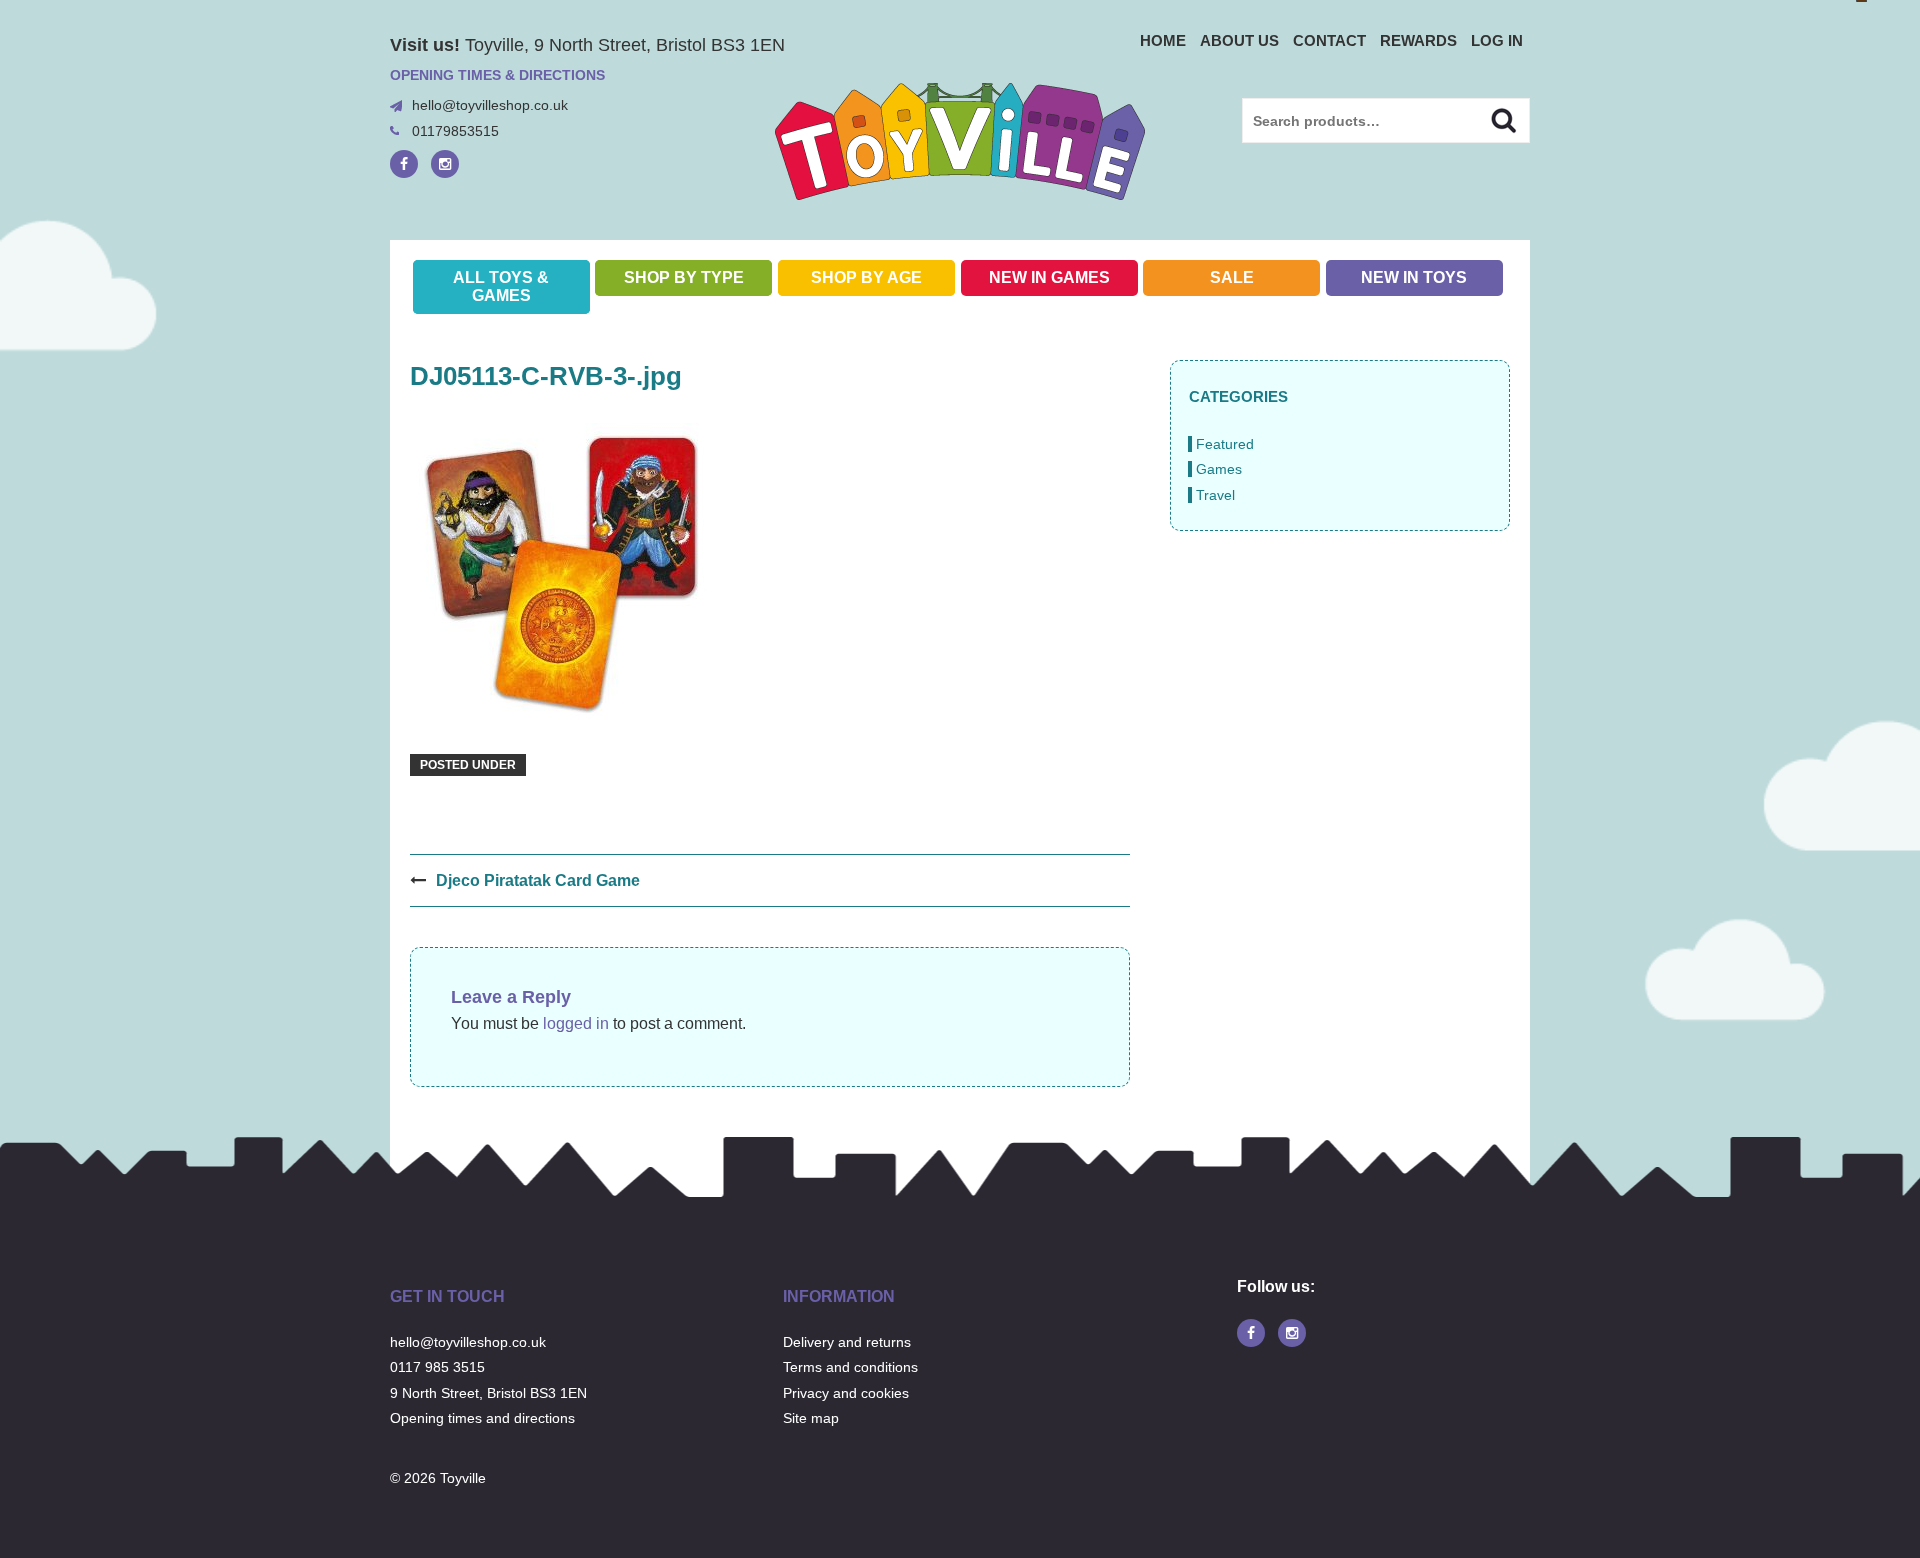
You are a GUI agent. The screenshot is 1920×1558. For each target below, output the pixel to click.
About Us (1239, 40)
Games (1219, 469)
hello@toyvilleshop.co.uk (490, 105)
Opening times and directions (482, 1418)
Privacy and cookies (846, 1393)
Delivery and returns (847, 1342)
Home (1163, 40)
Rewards (1418, 40)
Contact (1329, 40)
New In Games (1049, 277)
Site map (811, 1418)
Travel (1215, 495)
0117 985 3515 (437, 1367)
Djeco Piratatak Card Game (538, 880)
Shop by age (866, 277)
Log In (1497, 40)
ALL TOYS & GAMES (501, 286)
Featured (1225, 444)
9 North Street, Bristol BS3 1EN (488, 1393)
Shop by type (684, 277)
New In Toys (1414, 277)
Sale (1232, 277)
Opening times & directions (497, 75)
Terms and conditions (850, 1367)
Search (1486, 118)
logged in (576, 1023)
